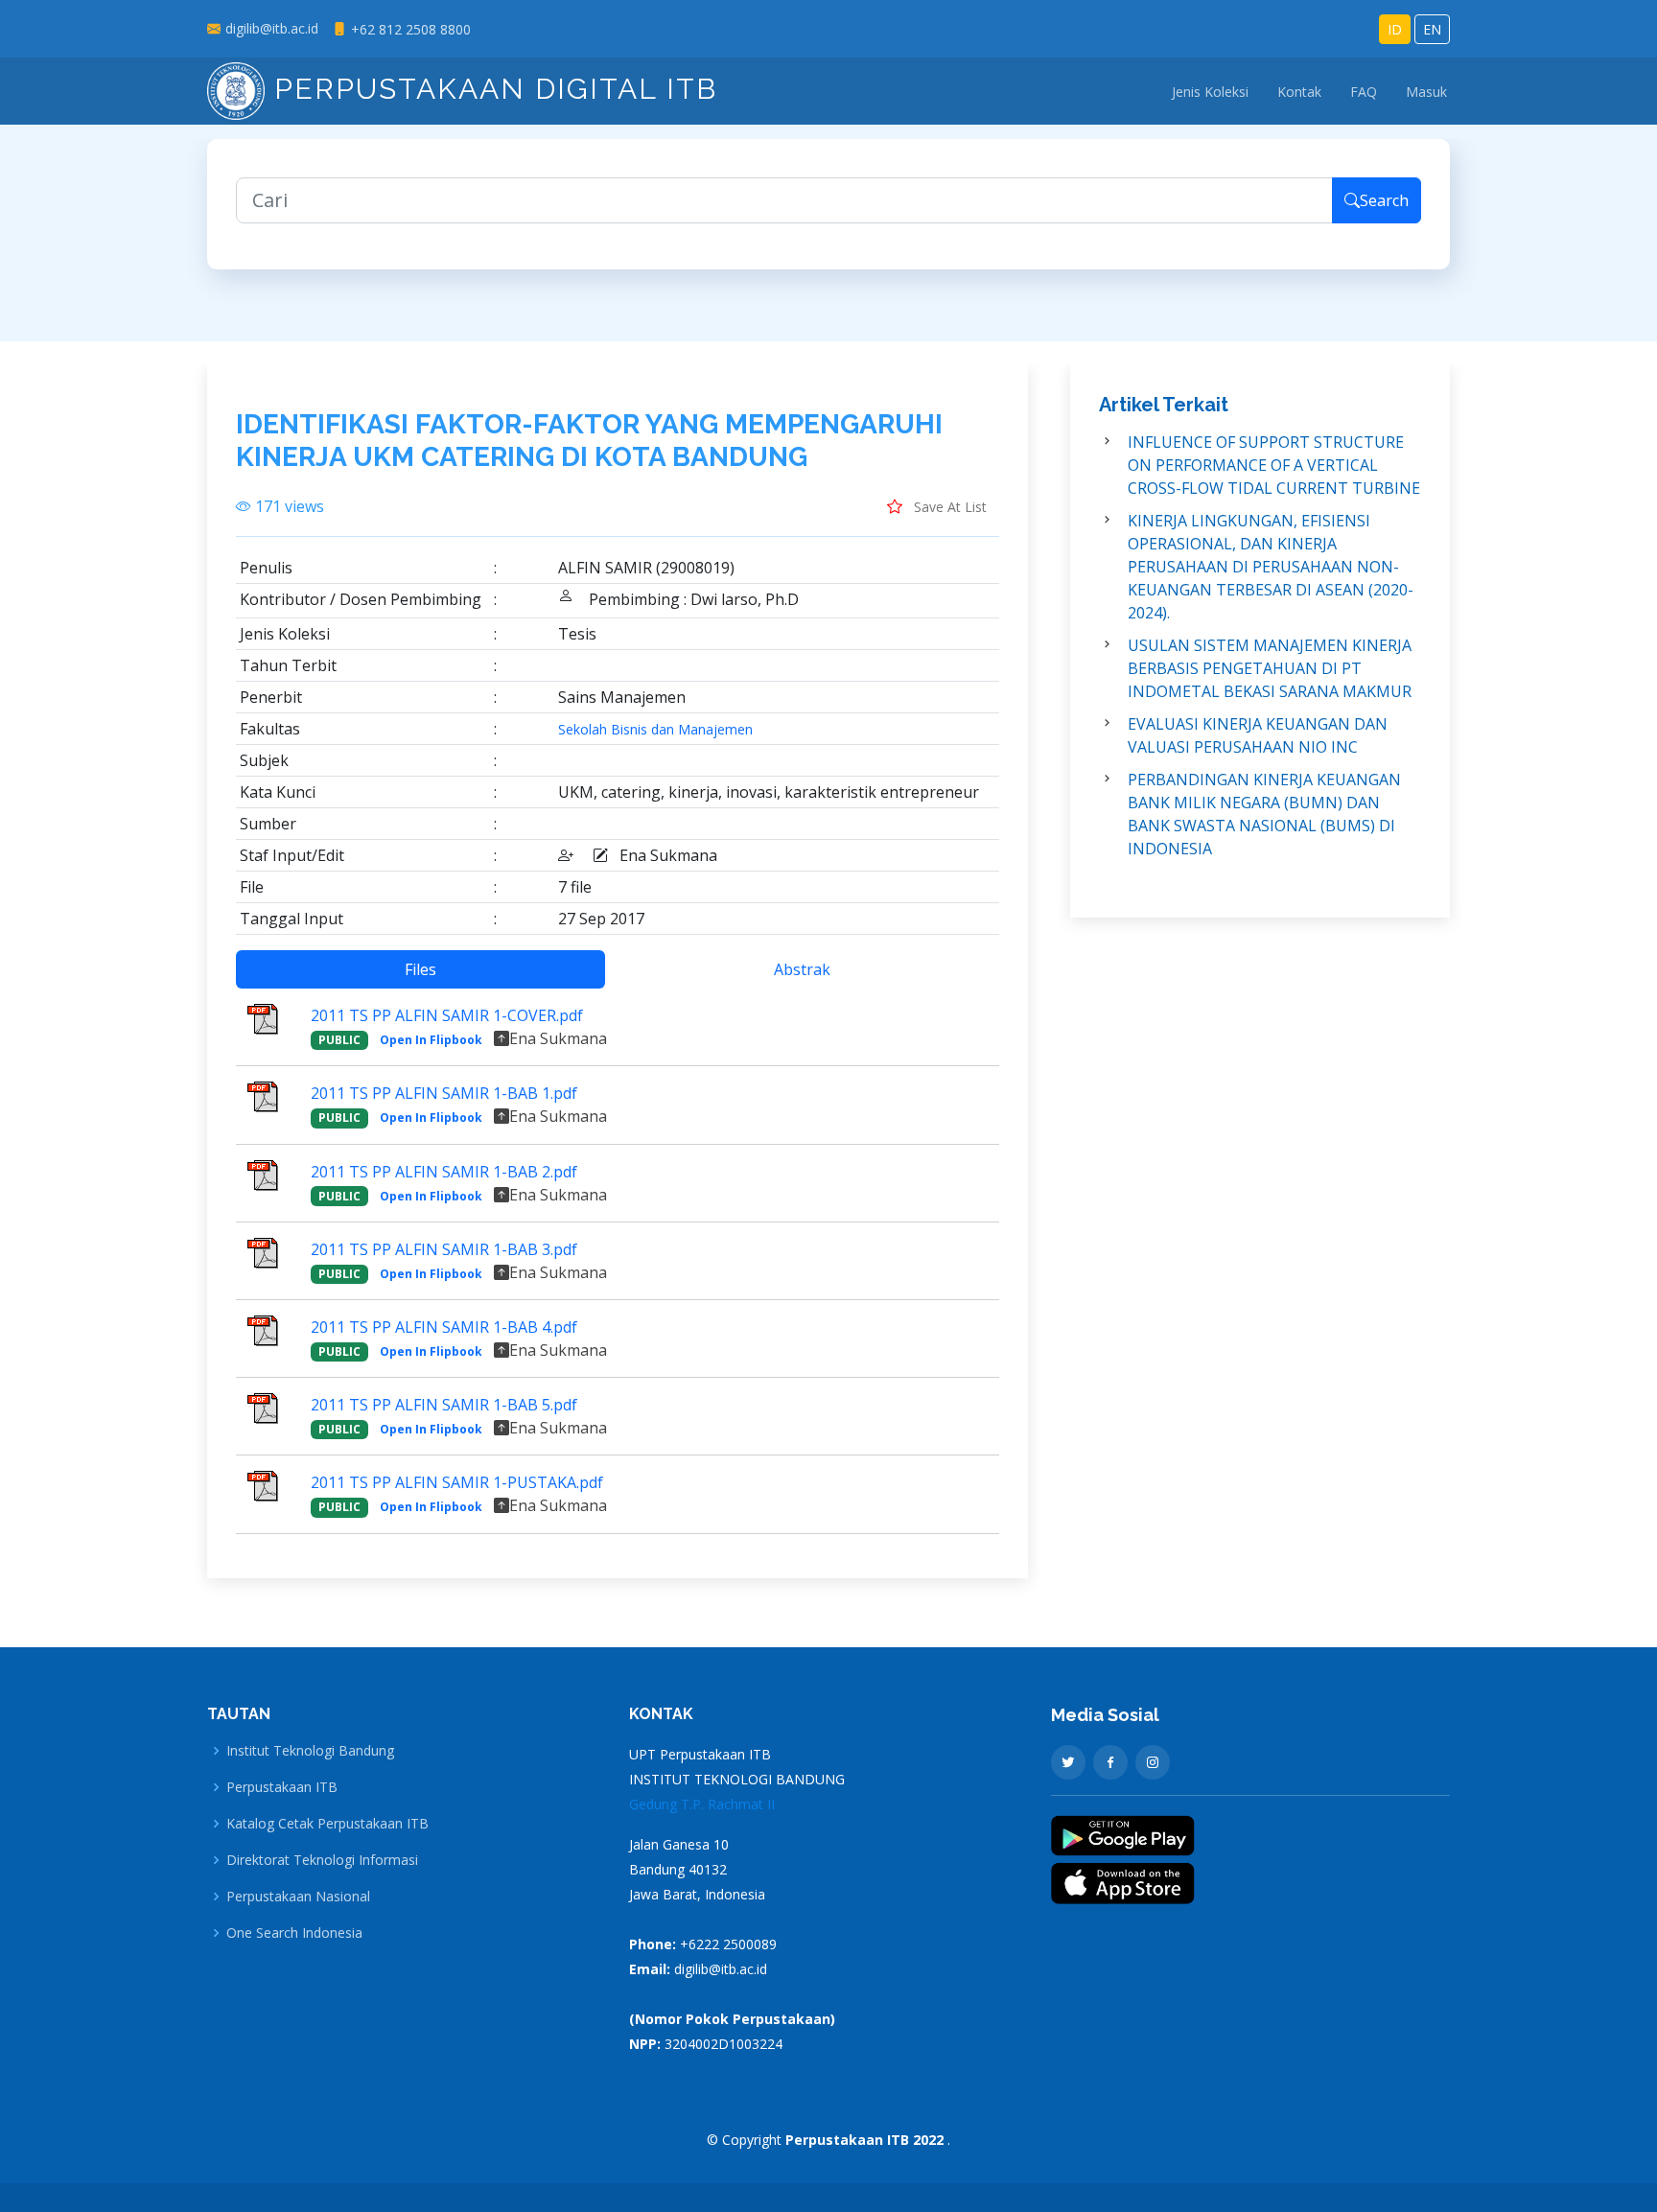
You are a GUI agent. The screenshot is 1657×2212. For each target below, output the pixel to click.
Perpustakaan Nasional (298, 1897)
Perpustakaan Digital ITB (491, 89)
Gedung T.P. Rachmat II (702, 1804)
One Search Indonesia (294, 1933)
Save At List (948, 507)
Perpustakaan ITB (282, 1787)
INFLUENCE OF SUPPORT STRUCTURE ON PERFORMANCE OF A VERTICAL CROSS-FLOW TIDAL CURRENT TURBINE (1274, 465)
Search (1384, 200)
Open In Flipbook (431, 1040)
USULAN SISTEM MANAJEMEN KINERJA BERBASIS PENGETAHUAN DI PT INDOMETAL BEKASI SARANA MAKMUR (1270, 668)
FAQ (1364, 92)
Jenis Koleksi (1210, 92)
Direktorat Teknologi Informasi (322, 1860)
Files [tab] (420, 969)
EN (1432, 29)
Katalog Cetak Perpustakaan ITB (327, 1824)
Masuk (1426, 92)
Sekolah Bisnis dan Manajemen (655, 730)
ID (1395, 29)
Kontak (1299, 92)
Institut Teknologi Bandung (310, 1751)
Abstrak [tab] (802, 969)
